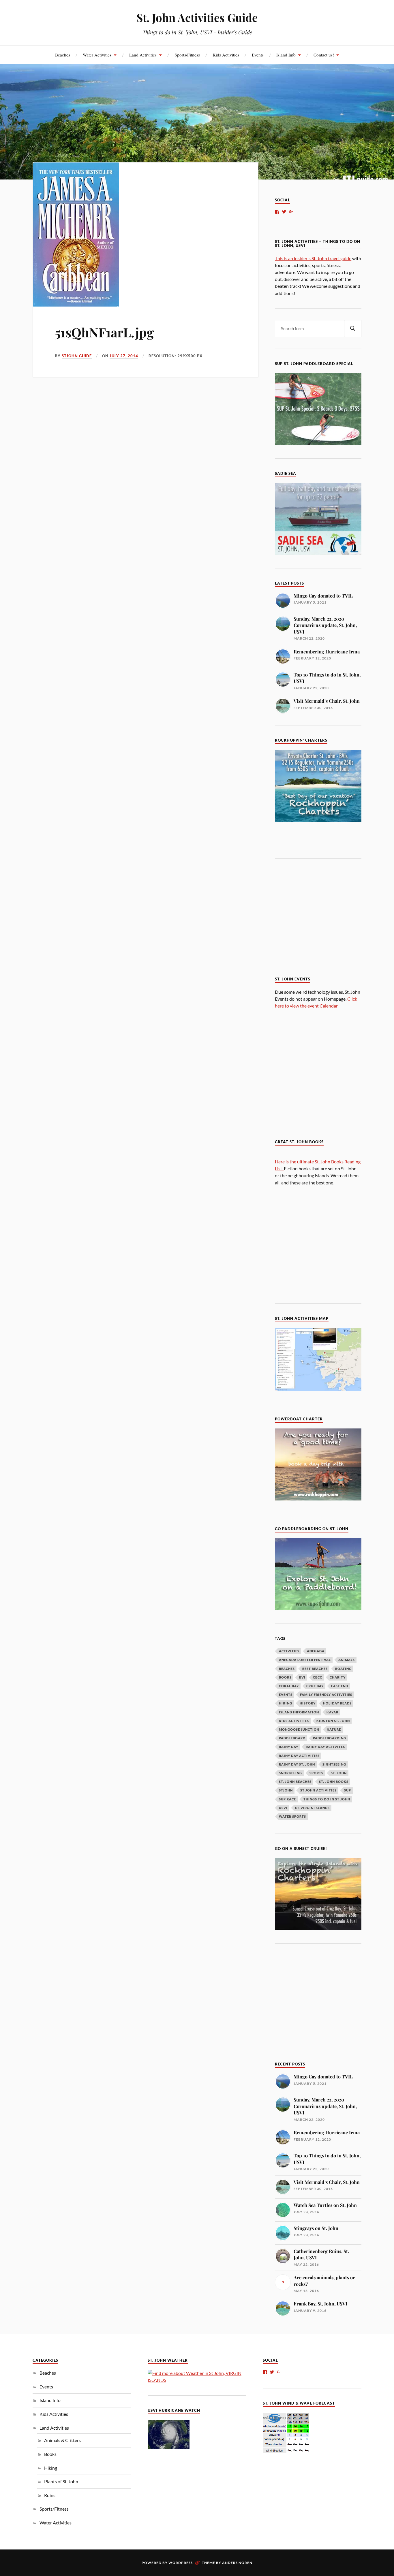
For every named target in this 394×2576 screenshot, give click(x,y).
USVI (283, 1808)
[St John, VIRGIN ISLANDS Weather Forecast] (197, 2380)
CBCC (318, 1677)
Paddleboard (292, 1738)
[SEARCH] (353, 329)
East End (340, 1686)
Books (50, 2454)
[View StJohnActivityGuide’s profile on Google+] (291, 212)
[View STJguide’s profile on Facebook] (277, 212)
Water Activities (97, 55)
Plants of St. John (61, 2481)
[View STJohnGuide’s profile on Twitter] (284, 212)
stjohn (286, 1790)
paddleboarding (330, 1738)
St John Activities (318, 1790)
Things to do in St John (327, 1799)
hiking (286, 1703)
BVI (302, 1677)
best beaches (315, 1669)
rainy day (289, 1747)
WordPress (181, 2563)
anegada (316, 1651)
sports (316, 1773)
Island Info (286, 55)
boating (343, 1669)
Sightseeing (334, 1764)
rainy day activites (325, 1747)
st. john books (334, 1782)
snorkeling (290, 1773)
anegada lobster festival (305, 1660)
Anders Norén (237, 2563)
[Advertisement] (323, 910)
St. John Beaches (295, 1782)
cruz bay (315, 1686)
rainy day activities (299, 1756)
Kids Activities (226, 55)
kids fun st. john (333, 1721)
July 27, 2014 (124, 356)
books (285, 1677)
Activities (289, 1651)
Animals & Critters (62, 2440)
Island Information (299, 1712)
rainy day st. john (297, 1764)
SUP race (287, 1799)
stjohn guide (77, 356)
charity (338, 1677)
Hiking (51, 2468)
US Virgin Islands (312, 1808)
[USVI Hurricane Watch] (169, 2447)
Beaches (63, 55)
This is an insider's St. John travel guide (313, 258)
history (308, 1703)
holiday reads (337, 1703)
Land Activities (143, 55)
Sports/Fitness (187, 55)
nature (334, 1729)
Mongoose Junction (299, 1729)
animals (347, 1660)
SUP (348, 1790)
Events (258, 55)
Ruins (50, 2495)
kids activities (294, 1721)
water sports (292, 1816)
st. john (339, 1773)
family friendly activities (326, 1695)
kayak (333, 1712)
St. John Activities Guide (197, 17)
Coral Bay (289, 1686)
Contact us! (324, 55)
